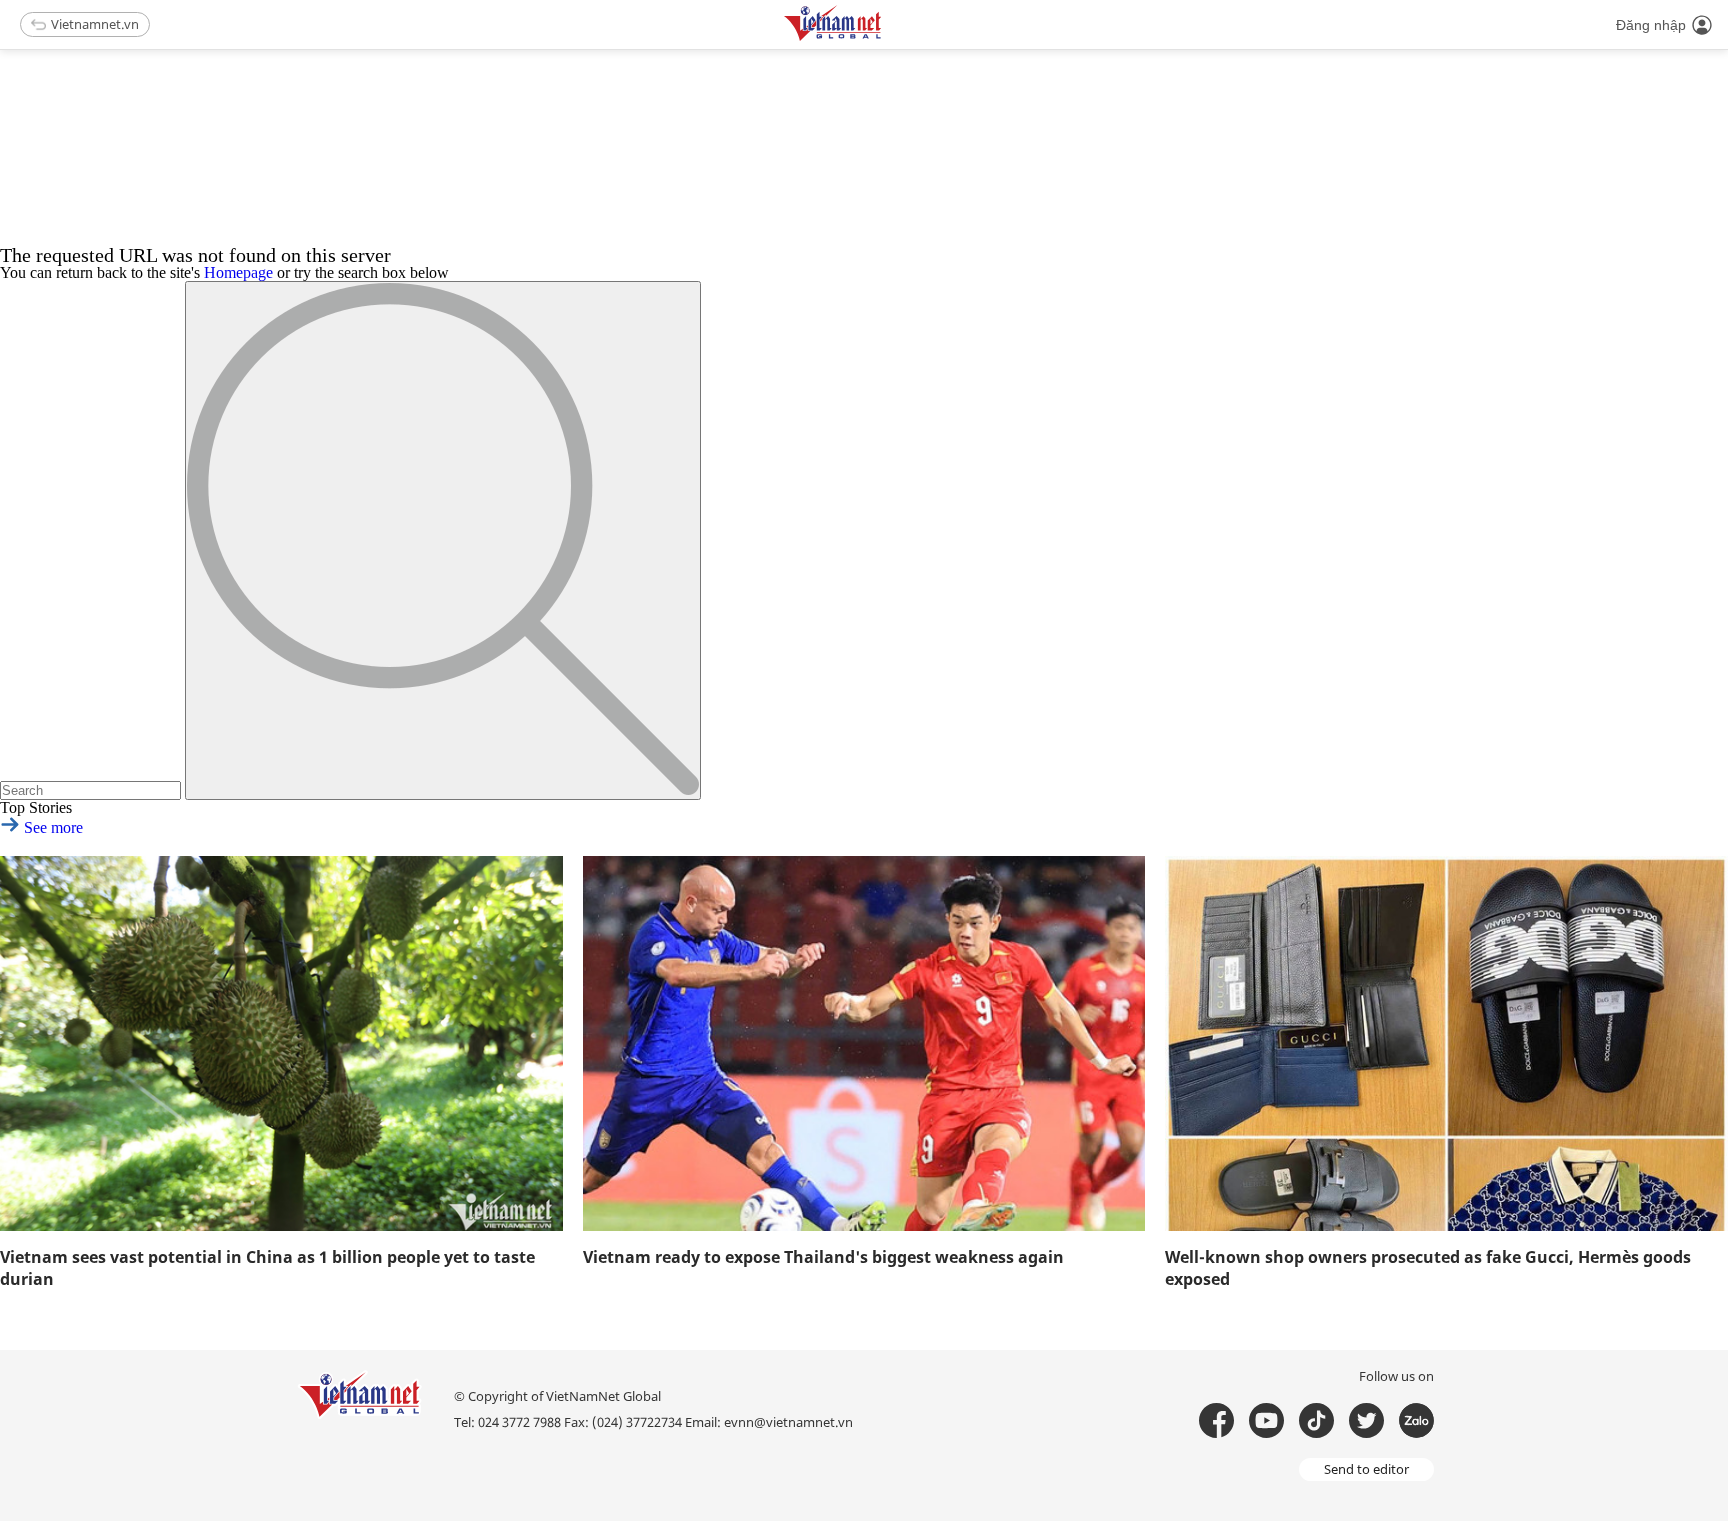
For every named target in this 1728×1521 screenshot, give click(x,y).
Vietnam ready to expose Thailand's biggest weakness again (823, 1257)
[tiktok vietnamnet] (1316, 1420)
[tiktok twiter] (1366, 1420)
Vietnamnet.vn (95, 24)
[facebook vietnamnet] (1216, 1420)
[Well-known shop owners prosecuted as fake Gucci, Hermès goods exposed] (1446, 1043)
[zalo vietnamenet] (1416, 1420)
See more (51, 827)
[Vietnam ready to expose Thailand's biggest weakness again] (864, 1043)
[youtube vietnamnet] (1266, 1420)
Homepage (238, 272)
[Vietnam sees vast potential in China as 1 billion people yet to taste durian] (281, 1043)
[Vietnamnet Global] (883, 37)
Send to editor (1366, 1469)
